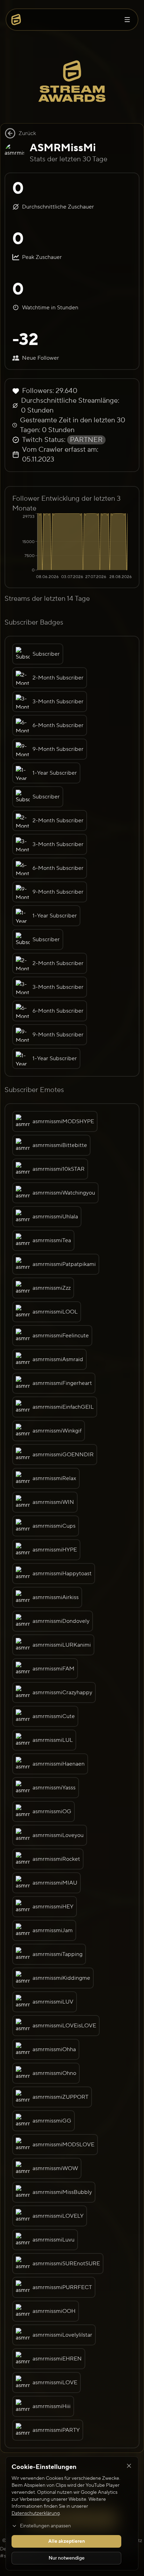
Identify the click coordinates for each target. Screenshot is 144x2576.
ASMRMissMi (63, 148)
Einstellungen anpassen (45, 2526)
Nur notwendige (67, 2558)
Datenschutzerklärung (36, 2513)
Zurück (27, 133)
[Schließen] (129, 2466)
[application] (72, 547)
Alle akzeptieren (67, 2541)
